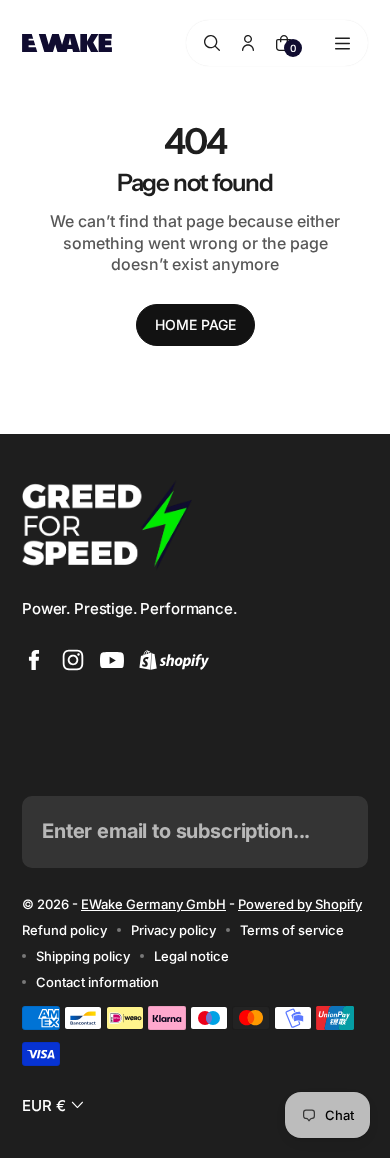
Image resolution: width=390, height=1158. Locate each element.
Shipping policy (83, 956)
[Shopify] (174, 660)
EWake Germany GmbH (153, 904)
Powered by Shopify (300, 904)
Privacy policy (173, 930)
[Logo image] (67, 42)
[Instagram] (73, 660)
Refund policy (64, 930)
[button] (55, 1105)
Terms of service (292, 930)
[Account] (248, 43)
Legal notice (191, 956)
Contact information (97, 982)
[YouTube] (112, 660)
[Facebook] (34, 660)
